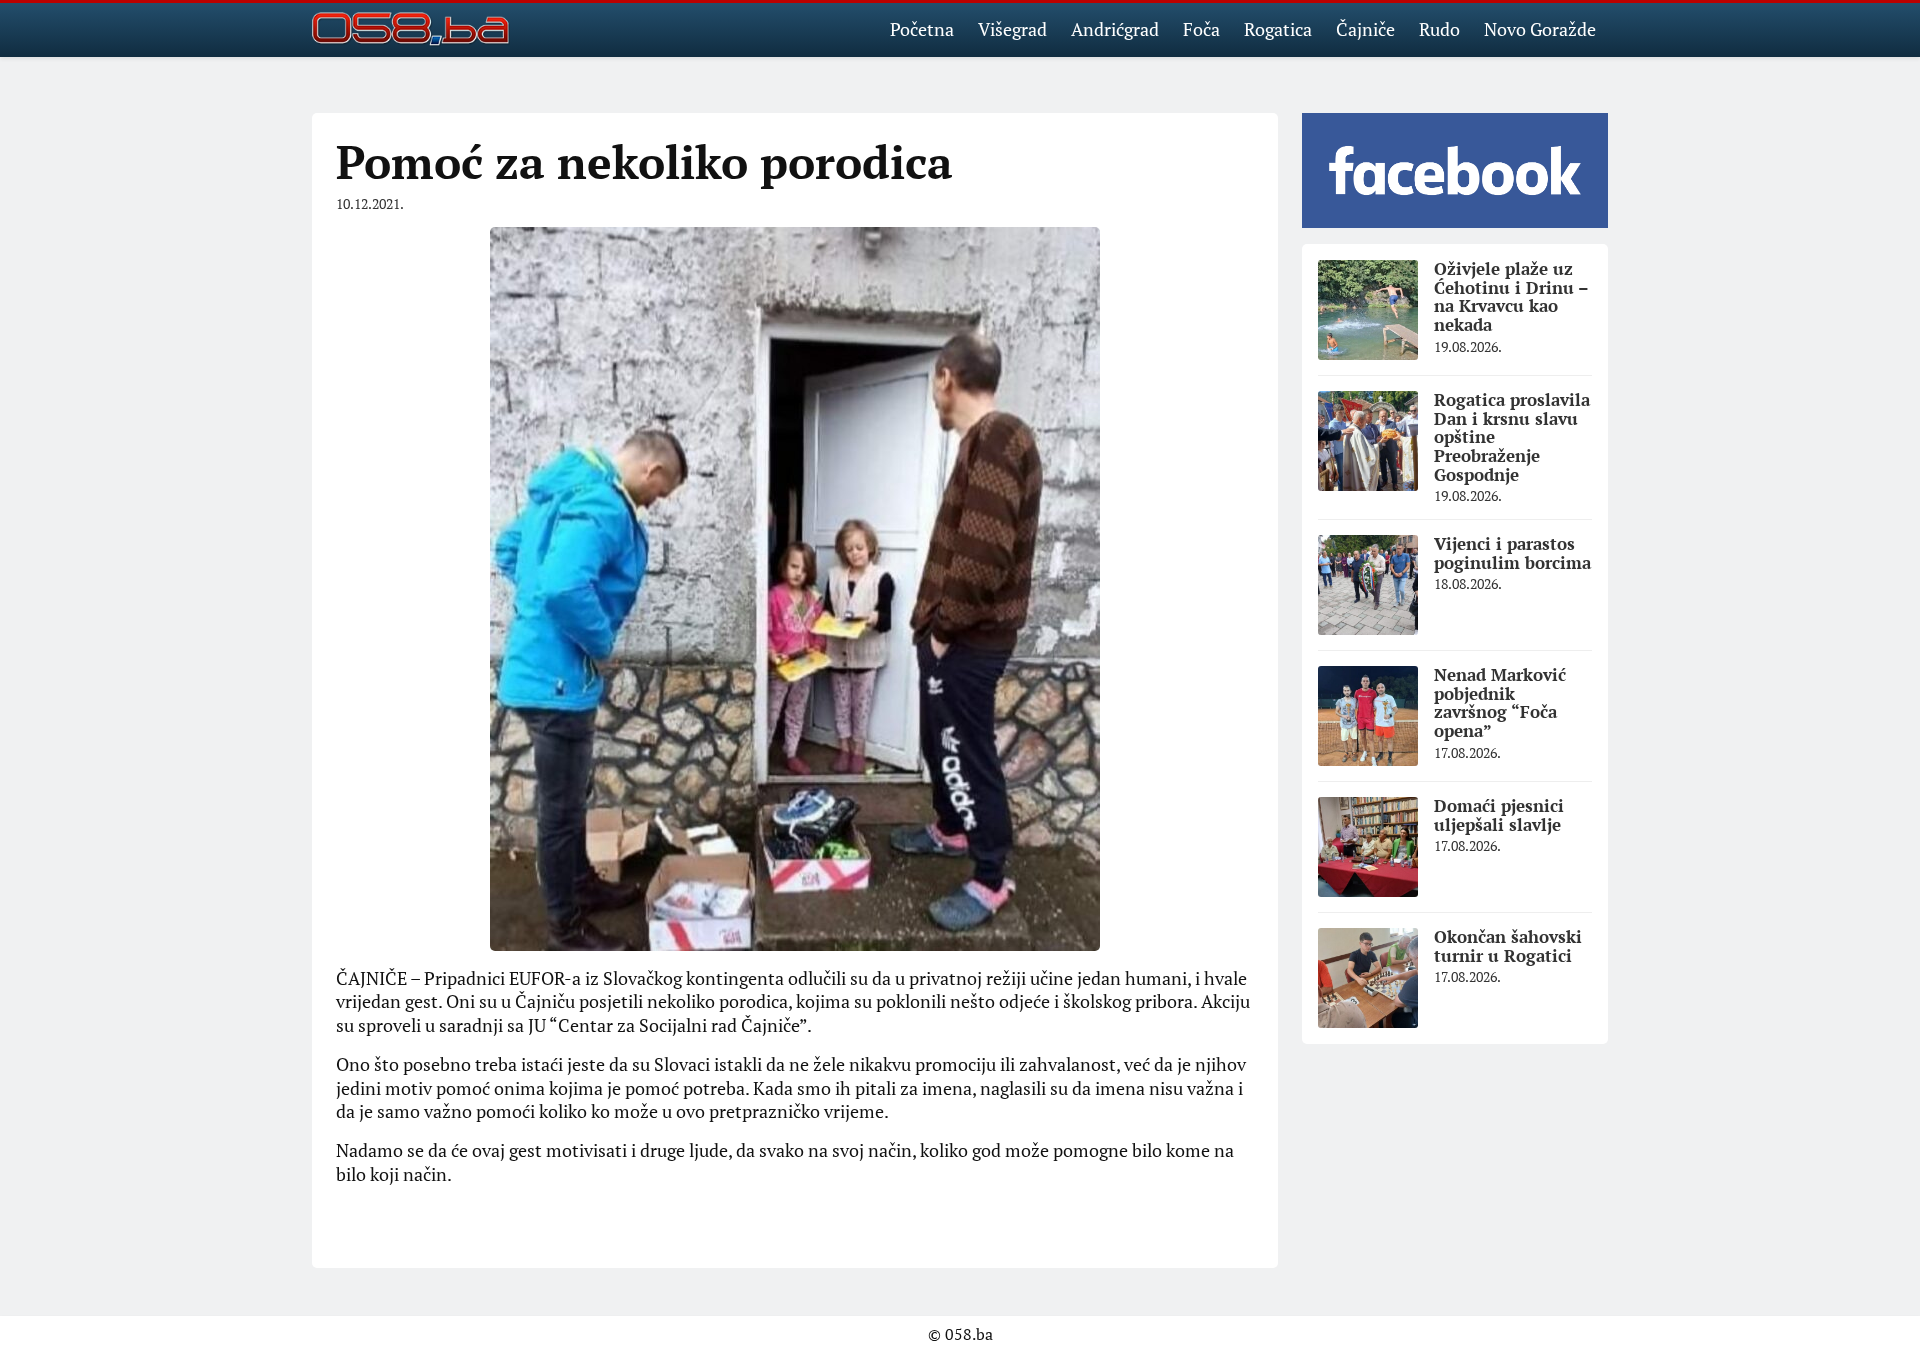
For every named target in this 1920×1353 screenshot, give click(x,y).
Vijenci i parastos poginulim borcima (1512, 553)
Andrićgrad (1115, 29)
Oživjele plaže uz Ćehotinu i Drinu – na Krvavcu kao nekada (1511, 296)
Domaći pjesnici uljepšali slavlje (1499, 815)
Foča (1201, 29)
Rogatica (1278, 29)
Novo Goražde (1540, 29)
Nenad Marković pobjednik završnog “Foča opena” (1500, 702)
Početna (922, 29)
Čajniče (1365, 29)
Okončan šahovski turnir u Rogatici (1508, 946)
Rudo (1439, 29)
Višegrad (1012, 29)
